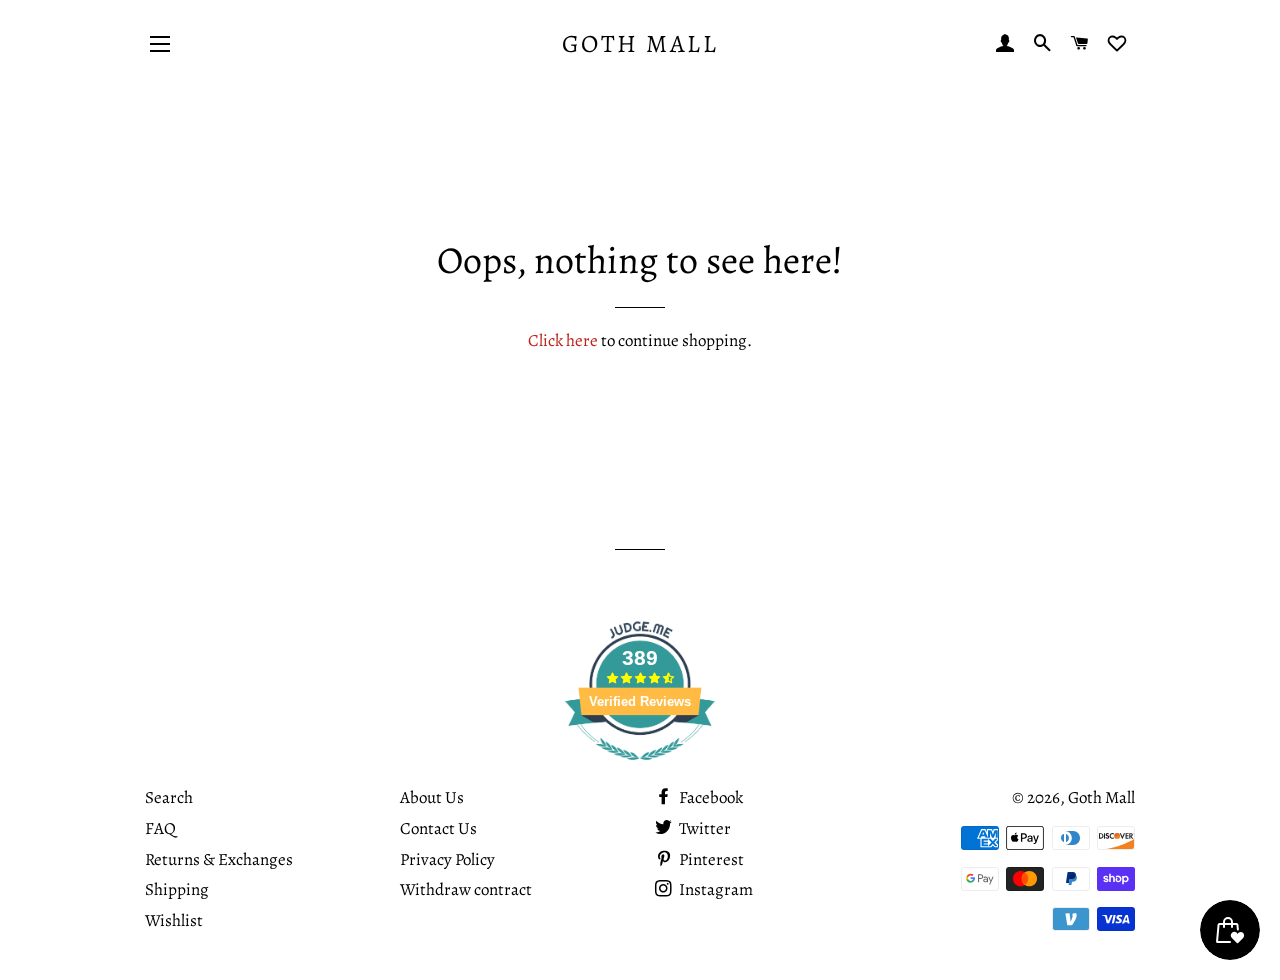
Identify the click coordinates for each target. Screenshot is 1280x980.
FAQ (160, 828)
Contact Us (438, 828)
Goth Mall (640, 44)
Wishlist (174, 920)
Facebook (709, 797)
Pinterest (710, 859)
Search (169, 797)
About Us (432, 797)
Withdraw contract (466, 889)
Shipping (177, 889)
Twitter (703, 828)
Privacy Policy (447, 859)
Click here (563, 340)
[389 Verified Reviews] (640, 770)
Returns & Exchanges (219, 859)
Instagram (714, 889)
